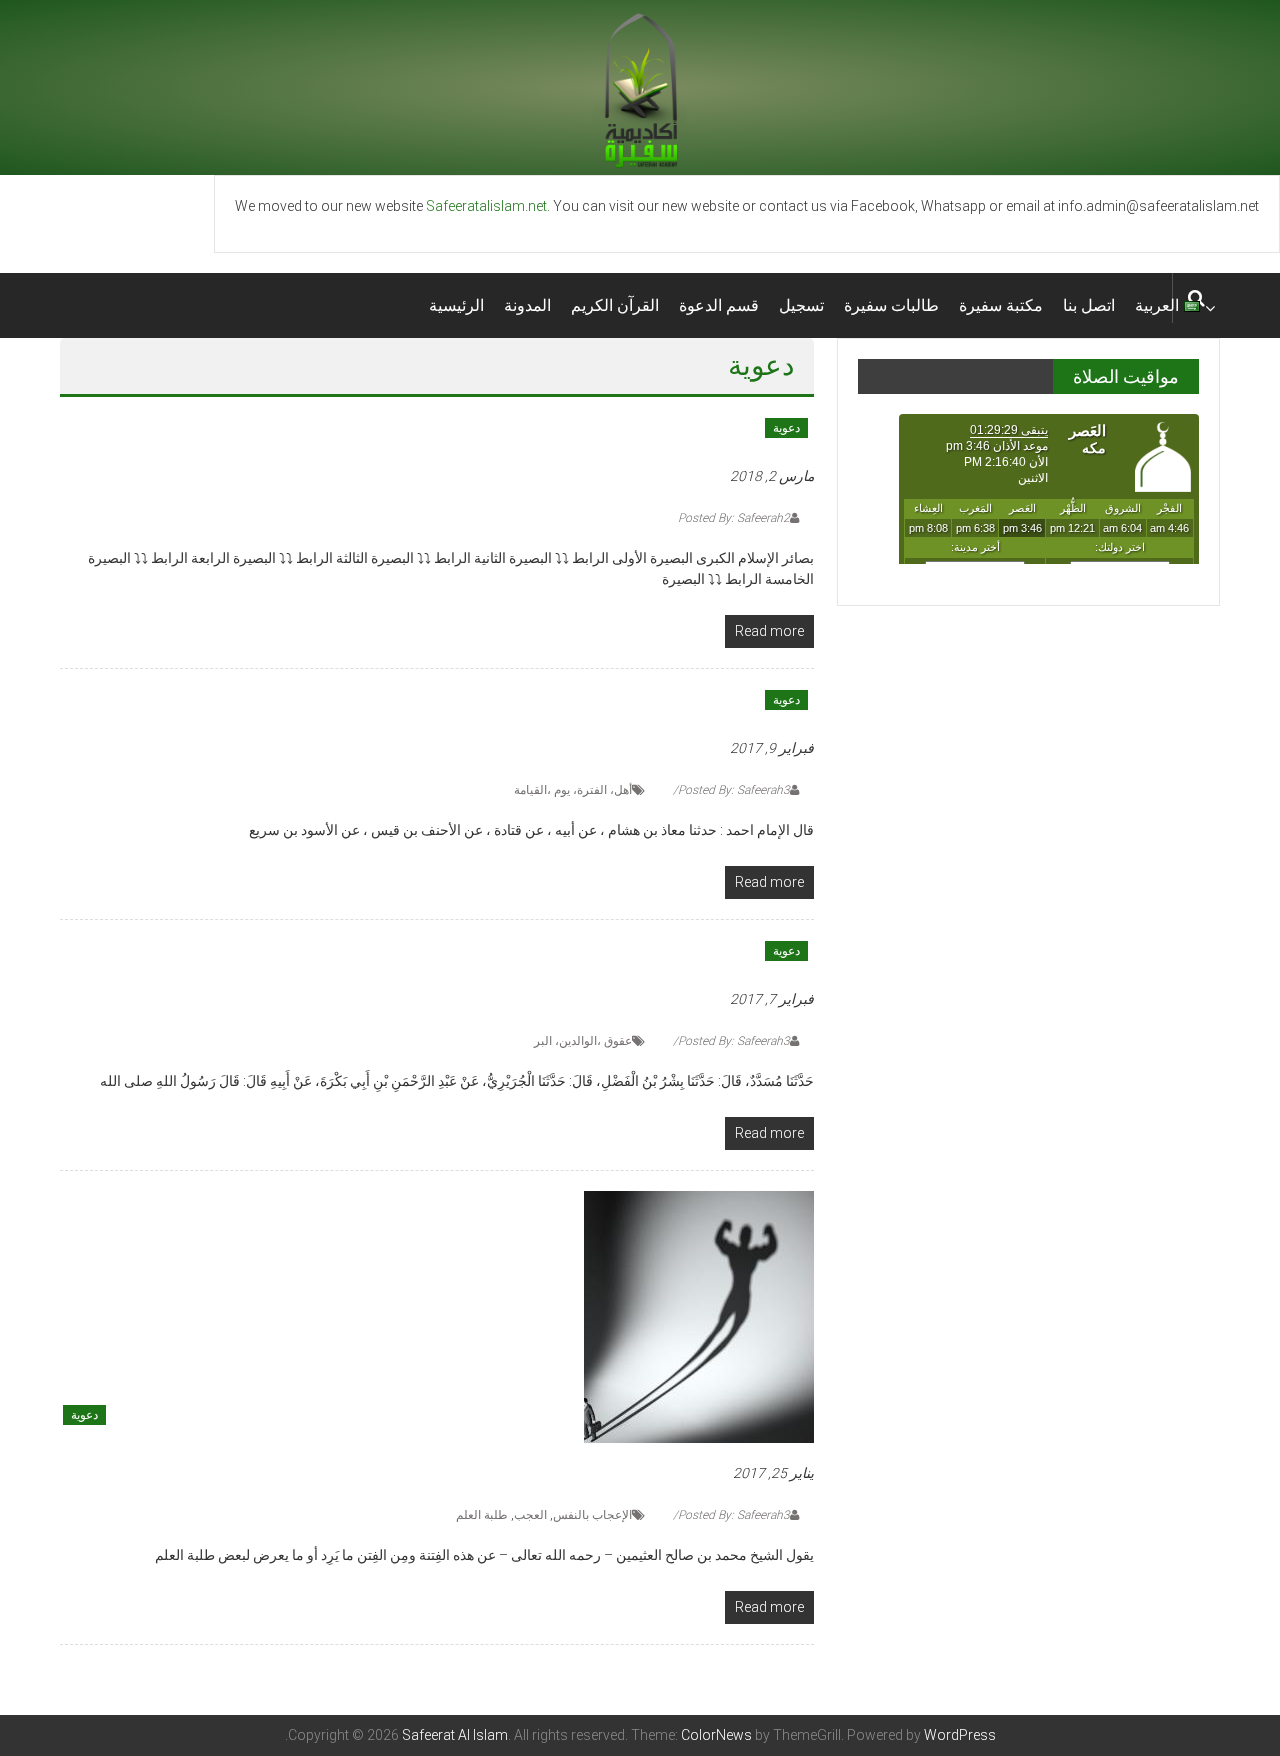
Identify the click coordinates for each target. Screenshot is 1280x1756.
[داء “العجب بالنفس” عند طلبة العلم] (699, 1316)
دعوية (786, 428)
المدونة (527, 305)
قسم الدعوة (719, 305)
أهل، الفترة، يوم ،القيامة (573, 790)
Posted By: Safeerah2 (734, 518)
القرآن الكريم (615, 305)
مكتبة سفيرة (1001, 305)
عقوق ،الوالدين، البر (583, 1041)
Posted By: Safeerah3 (734, 790)
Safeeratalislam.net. (488, 206)
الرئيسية (456, 305)
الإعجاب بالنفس (592, 1515)
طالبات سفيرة (891, 305)
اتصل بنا (1089, 305)
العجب (530, 1515)
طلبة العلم (482, 1515)
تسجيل (801, 305)
